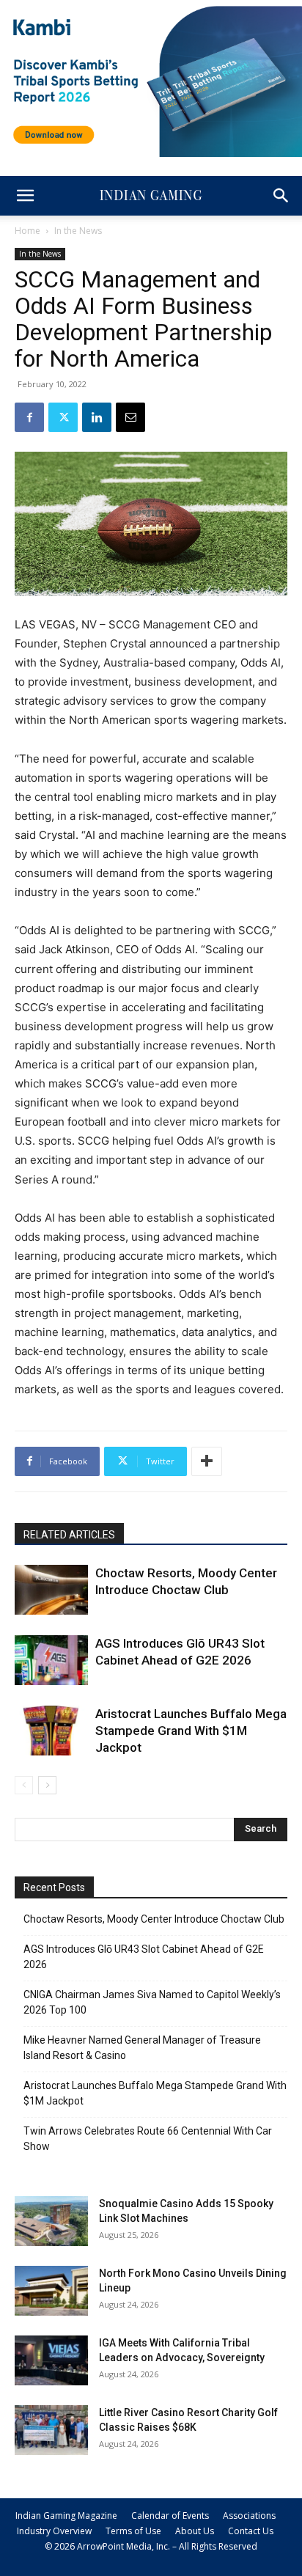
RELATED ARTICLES (69, 1535)
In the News (78, 231)
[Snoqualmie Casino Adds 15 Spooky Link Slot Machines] (51, 2221)
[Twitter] (63, 417)
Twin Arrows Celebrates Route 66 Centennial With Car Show (148, 2139)
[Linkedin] (97, 417)
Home (27, 231)
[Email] (130, 417)
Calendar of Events (170, 2516)
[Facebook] (29, 417)
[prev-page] (24, 1785)
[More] (207, 1461)
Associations (249, 2516)
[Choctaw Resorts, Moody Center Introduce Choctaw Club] (51, 1590)
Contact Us (251, 2531)
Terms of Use (133, 2531)
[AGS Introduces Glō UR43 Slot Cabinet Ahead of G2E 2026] (51, 1661)
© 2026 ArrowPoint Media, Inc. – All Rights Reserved (151, 2546)
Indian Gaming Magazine (66, 2516)
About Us (195, 2531)
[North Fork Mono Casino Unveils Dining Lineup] (51, 2291)
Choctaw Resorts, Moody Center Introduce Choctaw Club (154, 1919)
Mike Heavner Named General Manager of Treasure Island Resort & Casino (142, 2048)
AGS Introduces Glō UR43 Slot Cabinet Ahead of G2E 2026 (144, 1957)
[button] (25, 196)
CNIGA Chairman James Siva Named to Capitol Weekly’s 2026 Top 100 (152, 2002)
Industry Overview (54, 2531)
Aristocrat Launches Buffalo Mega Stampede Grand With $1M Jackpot (191, 1731)
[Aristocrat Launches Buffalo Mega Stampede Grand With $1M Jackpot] (51, 1731)
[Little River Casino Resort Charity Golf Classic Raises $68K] (51, 2430)
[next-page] (47, 1785)
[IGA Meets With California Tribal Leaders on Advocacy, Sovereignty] (51, 2361)
